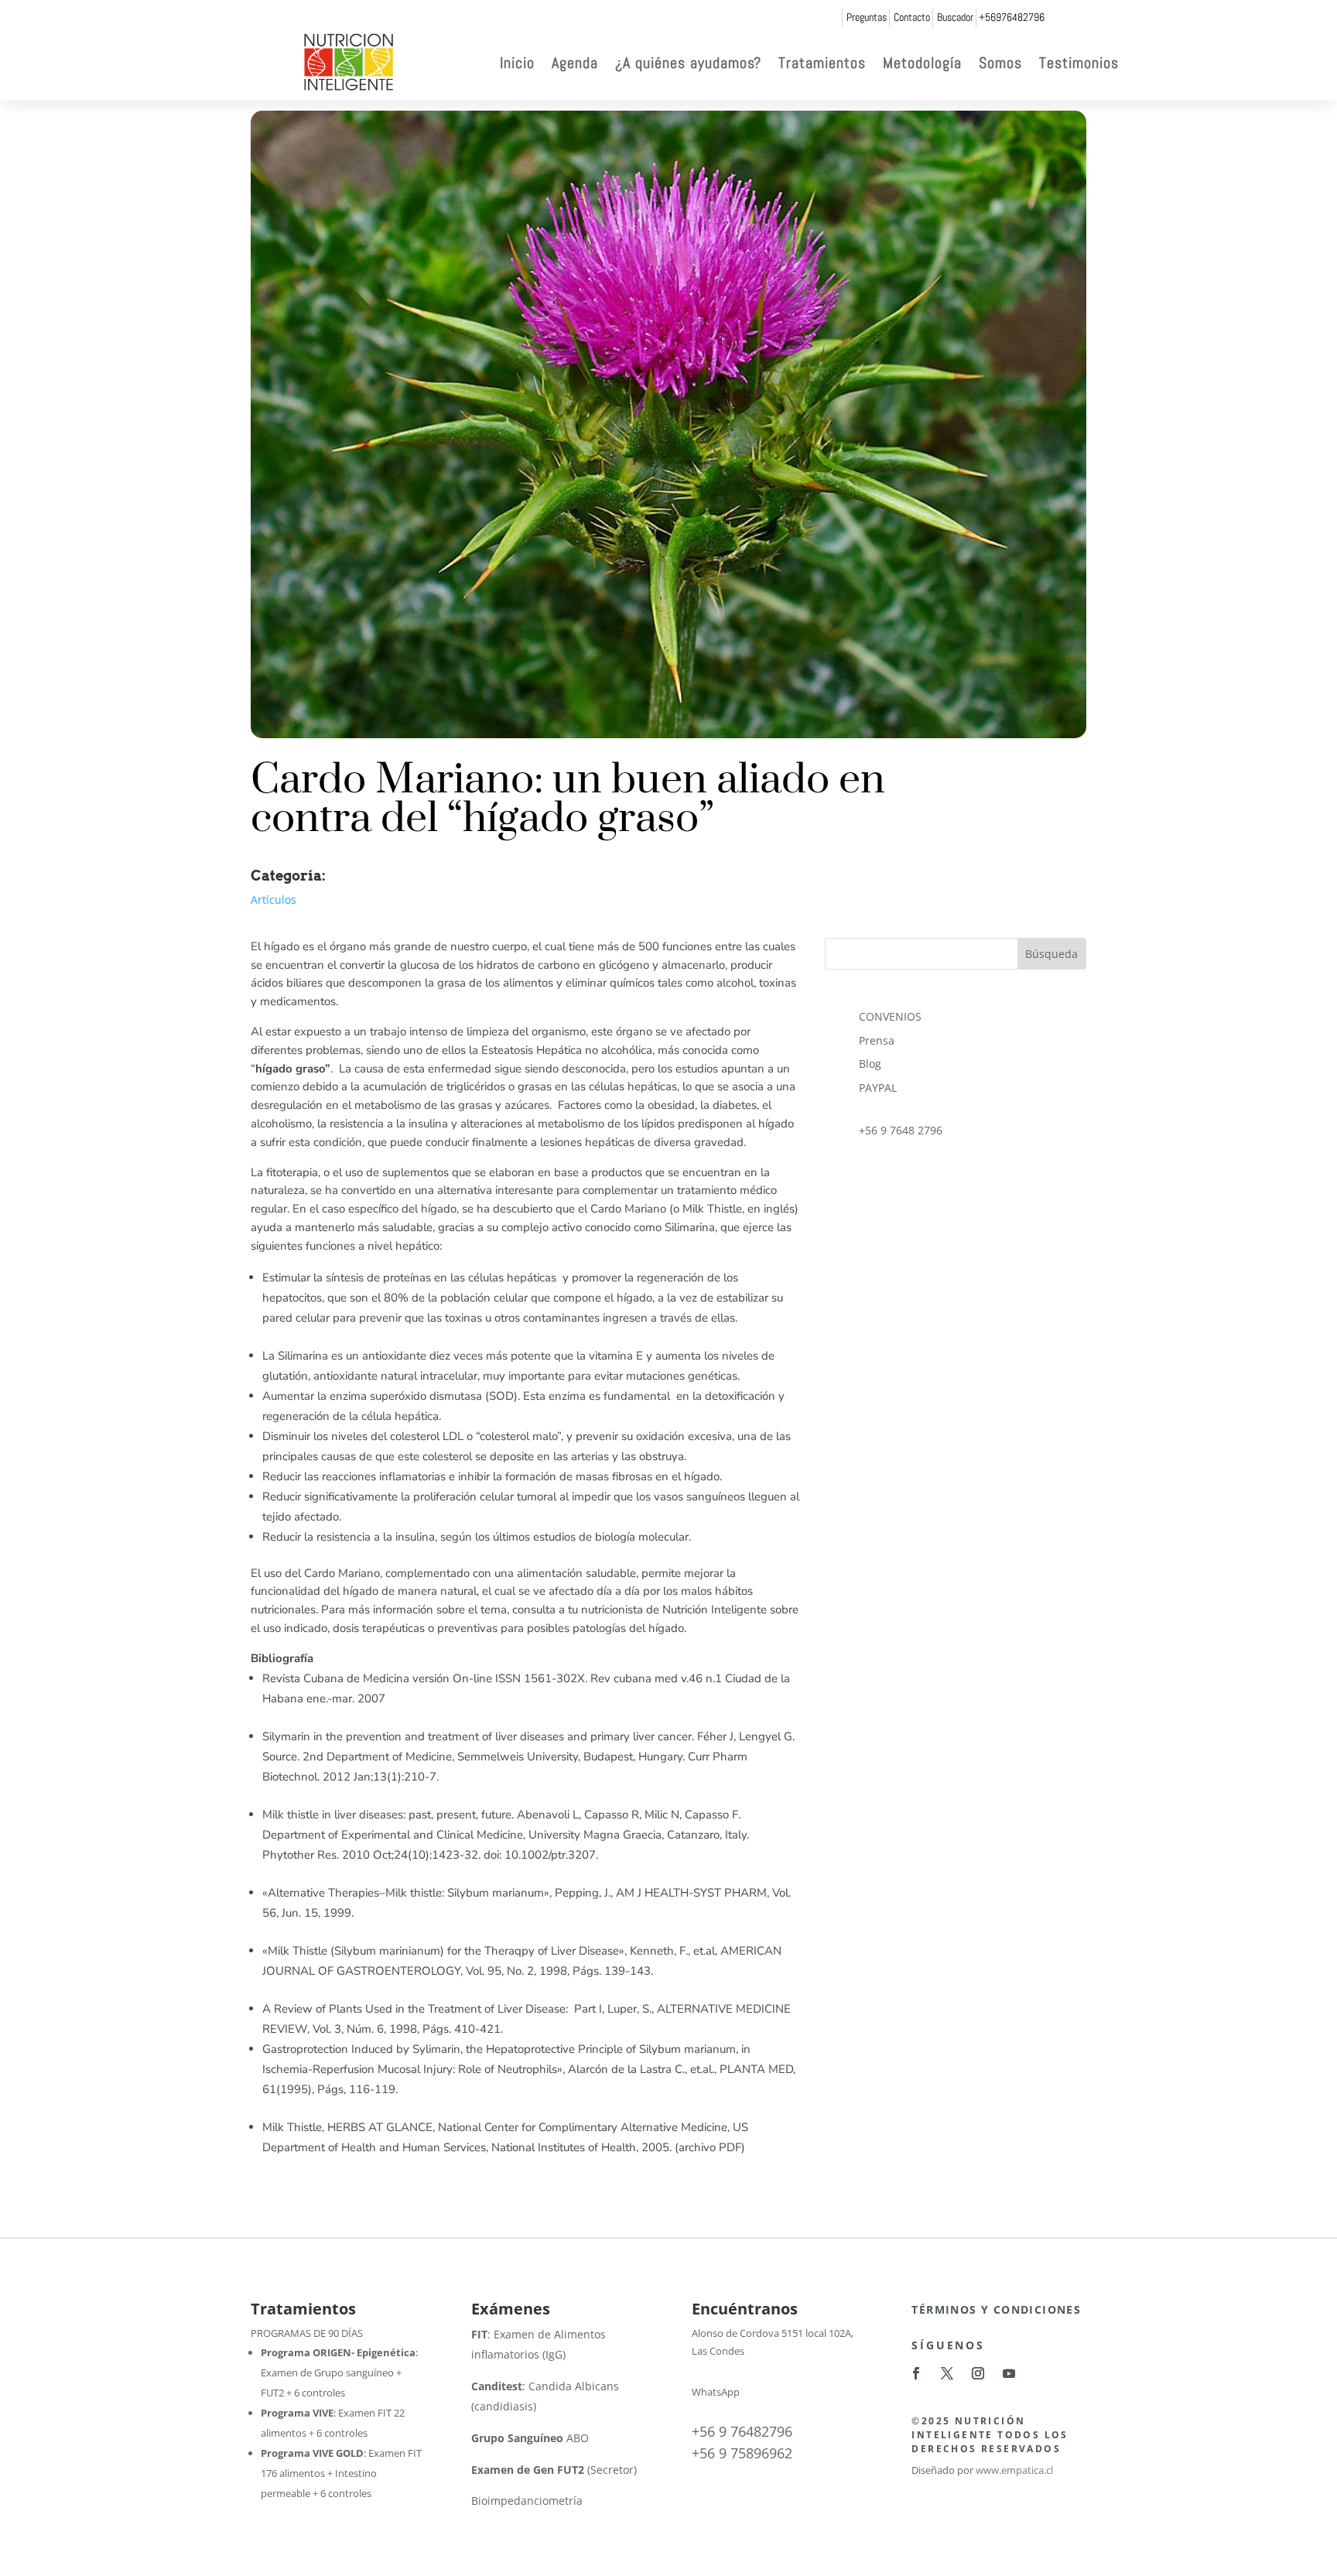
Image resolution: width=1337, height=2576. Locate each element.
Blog (870, 1064)
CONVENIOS (890, 1016)
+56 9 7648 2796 (901, 1130)
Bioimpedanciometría (527, 2501)
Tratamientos (822, 63)
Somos (1000, 63)
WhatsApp (716, 2392)
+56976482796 (1012, 17)
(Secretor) (554, 2470)
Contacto (912, 17)
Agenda (575, 63)
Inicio (517, 63)
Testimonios (1079, 63)
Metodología (922, 63)
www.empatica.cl (1014, 2470)
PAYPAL (878, 1088)
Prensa (877, 1040)
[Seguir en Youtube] (1009, 2373)
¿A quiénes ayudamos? (688, 63)
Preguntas (867, 17)
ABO (530, 2438)
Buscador (955, 17)
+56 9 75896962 (742, 2453)
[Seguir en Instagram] (978, 2373)
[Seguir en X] (947, 2373)
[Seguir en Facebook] (916, 2373)
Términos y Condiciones (996, 2309)
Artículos (274, 900)
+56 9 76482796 (742, 2431)
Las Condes (718, 2351)
